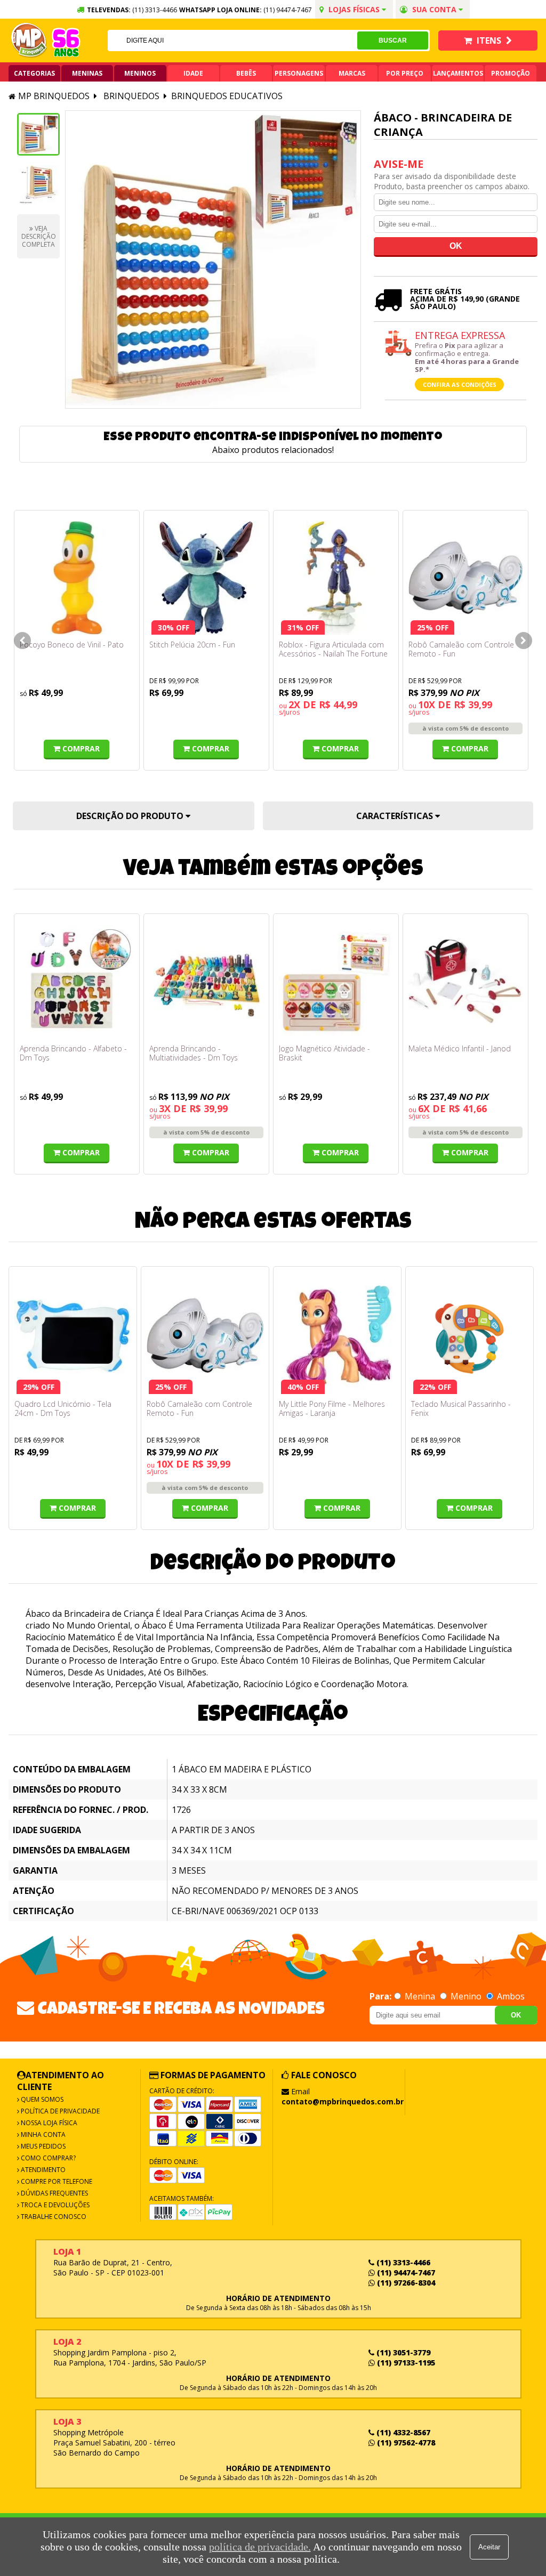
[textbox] (233, 40)
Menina (420, 1996)
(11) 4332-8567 (402, 2432)
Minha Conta (42, 2134)
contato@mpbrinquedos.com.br (343, 2101)
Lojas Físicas (354, 9)
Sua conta (434, 9)
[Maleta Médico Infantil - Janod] (465, 982)
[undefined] (213, 260)
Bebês (246, 73)
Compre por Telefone (56, 2181)
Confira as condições (460, 384)
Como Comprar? (47, 2158)
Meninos (140, 73)
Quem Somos (41, 2099)
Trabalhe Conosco (53, 2217)
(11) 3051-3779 (402, 2352)
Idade (193, 73)
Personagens (299, 73)
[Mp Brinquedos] (29, 40)
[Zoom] (38, 134)
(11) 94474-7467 (288, 10)
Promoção (511, 73)
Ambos (510, 1996)
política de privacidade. (260, 2547)
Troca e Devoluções (54, 2205)
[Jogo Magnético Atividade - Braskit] (336, 982)
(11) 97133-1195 (405, 2363)
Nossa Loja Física (48, 2123)
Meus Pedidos (42, 2146)
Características (396, 816)
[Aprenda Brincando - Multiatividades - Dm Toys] (206, 982)
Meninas (87, 73)
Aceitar (489, 2547)
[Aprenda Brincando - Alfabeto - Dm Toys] (77, 982)
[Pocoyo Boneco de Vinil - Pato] (77, 578)
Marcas (352, 73)
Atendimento (42, 2170)
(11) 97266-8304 (405, 2283)
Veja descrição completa (39, 236)
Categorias (34, 73)
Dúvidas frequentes (54, 2193)
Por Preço (405, 73)
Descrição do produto (131, 816)
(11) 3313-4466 (402, 2262)
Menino (466, 1996)
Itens (489, 40)
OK (516, 2015)
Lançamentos (458, 73)
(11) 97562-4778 (405, 2443)
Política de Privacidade (59, 2111)
